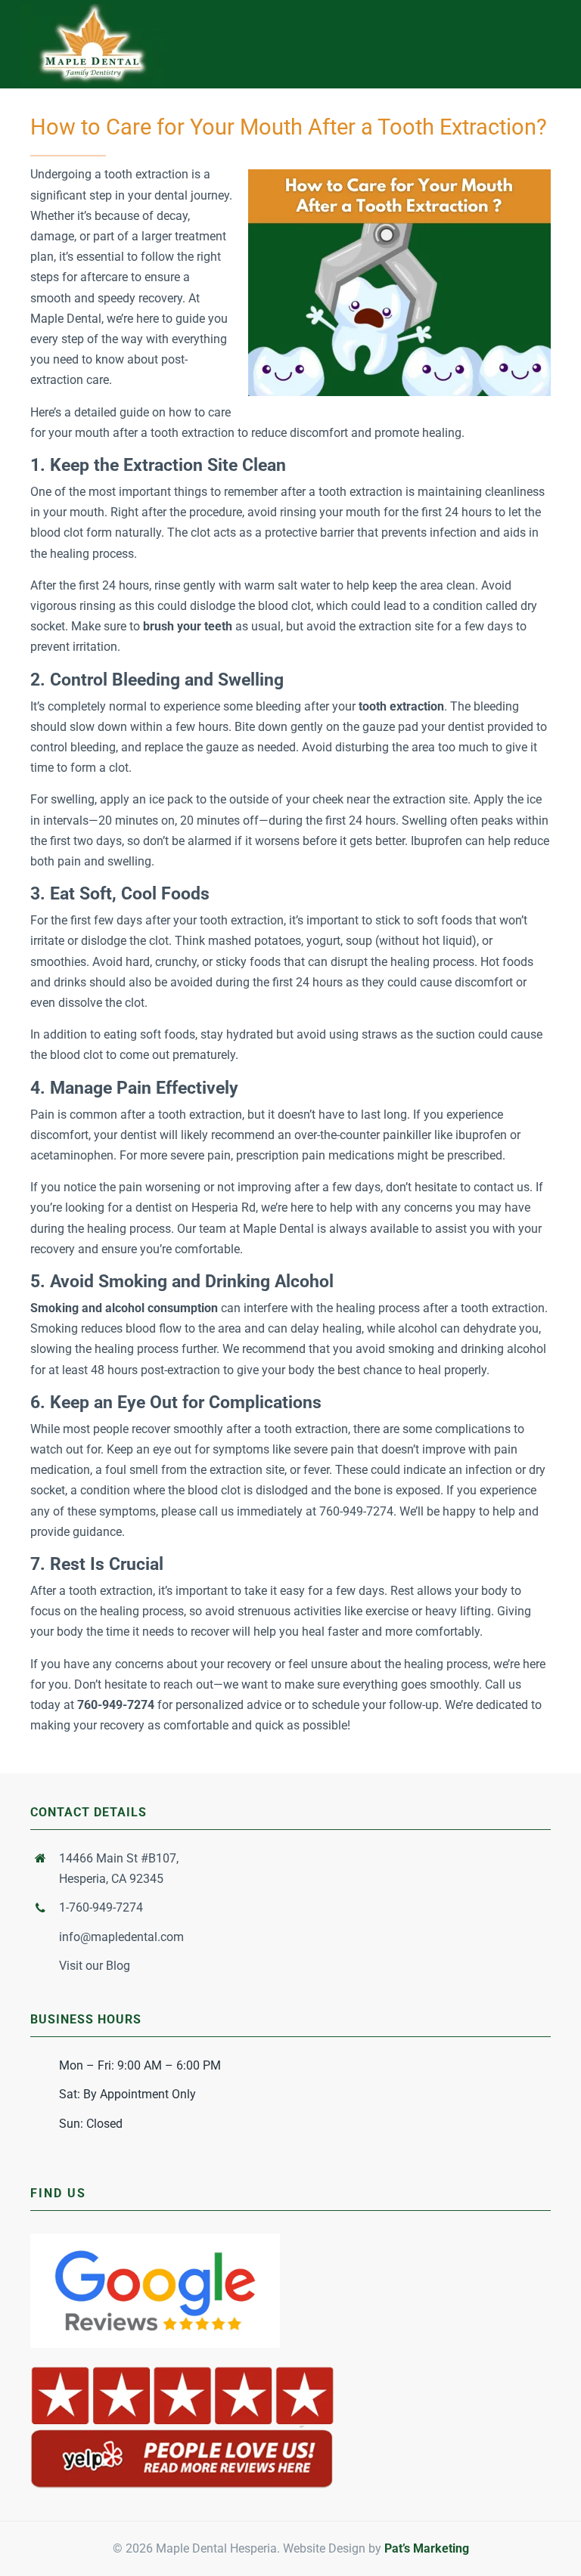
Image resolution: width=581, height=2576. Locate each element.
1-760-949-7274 (101, 1907)
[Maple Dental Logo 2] (93, 9)
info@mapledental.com (121, 1937)
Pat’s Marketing (427, 2548)
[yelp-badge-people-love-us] (182, 2369)
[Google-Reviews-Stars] (155, 2239)
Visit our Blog (95, 1966)
